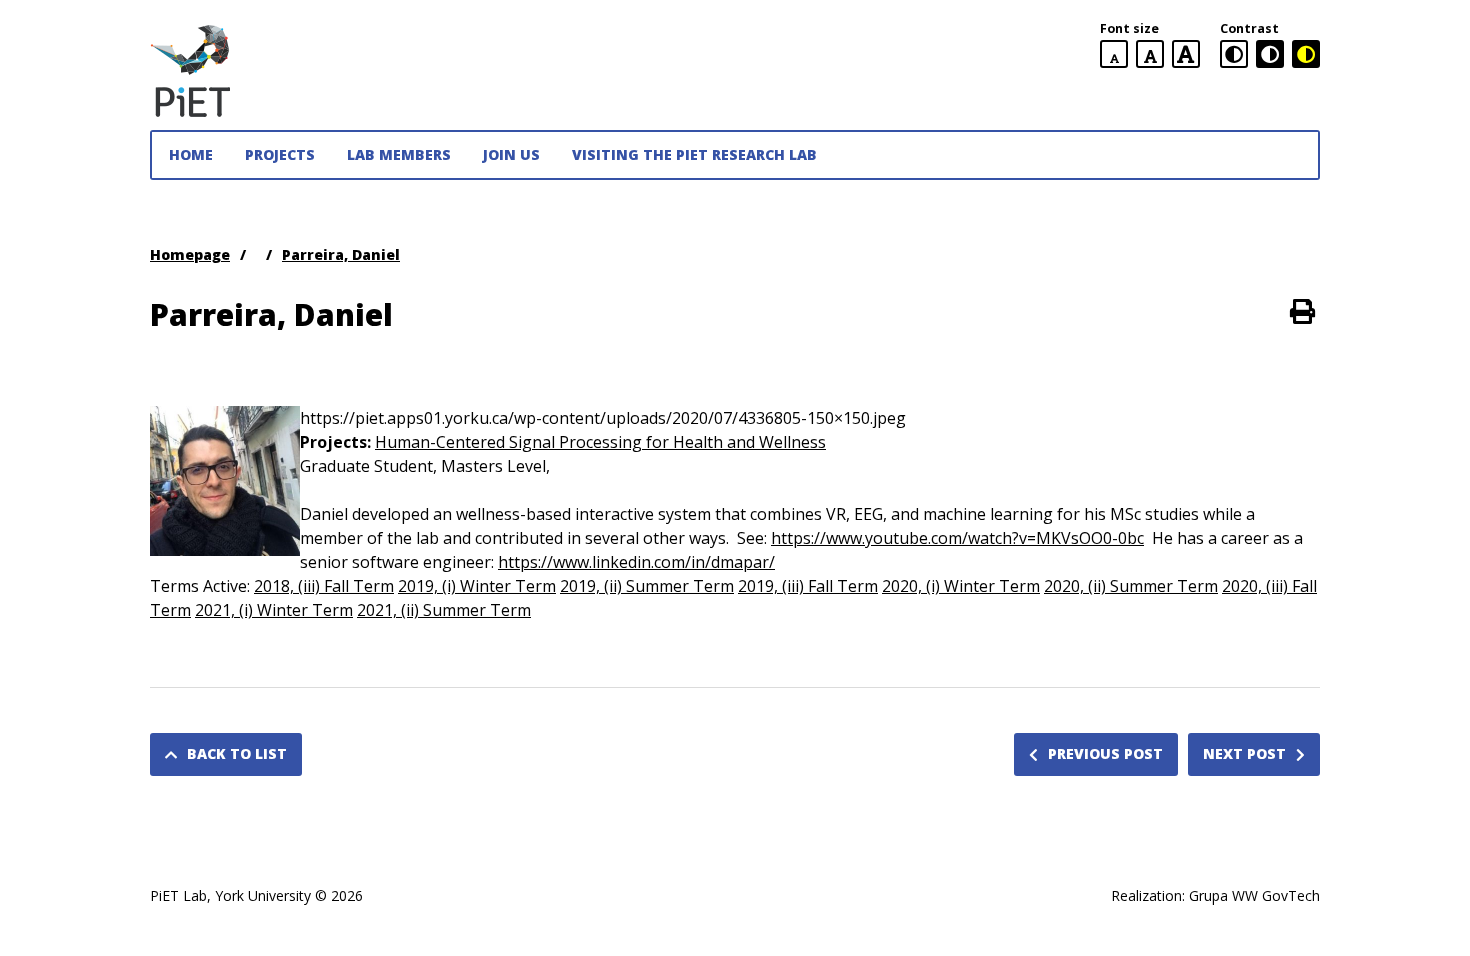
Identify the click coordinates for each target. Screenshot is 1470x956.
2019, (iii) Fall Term (808, 586)
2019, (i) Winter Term (477, 586)
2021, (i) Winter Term (274, 610)
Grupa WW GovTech (1254, 895)
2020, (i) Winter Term (961, 586)
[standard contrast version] (1234, 54)
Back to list (237, 753)
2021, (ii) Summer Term (444, 610)
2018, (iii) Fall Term (324, 586)
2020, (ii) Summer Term (1131, 586)
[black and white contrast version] (1270, 54)
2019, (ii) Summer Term (647, 586)
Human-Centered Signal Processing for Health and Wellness (600, 442)
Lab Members (399, 154)
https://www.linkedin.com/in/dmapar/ (636, 562)
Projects (280, 154)
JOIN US (511, 154)
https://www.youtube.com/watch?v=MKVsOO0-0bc (957, 538)
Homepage (190, 254)
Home (191, 154)
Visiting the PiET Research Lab (694, 154)
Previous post (1105, 753)
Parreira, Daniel (341, 254)
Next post (1244, 753)
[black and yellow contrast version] (1306, 54)
